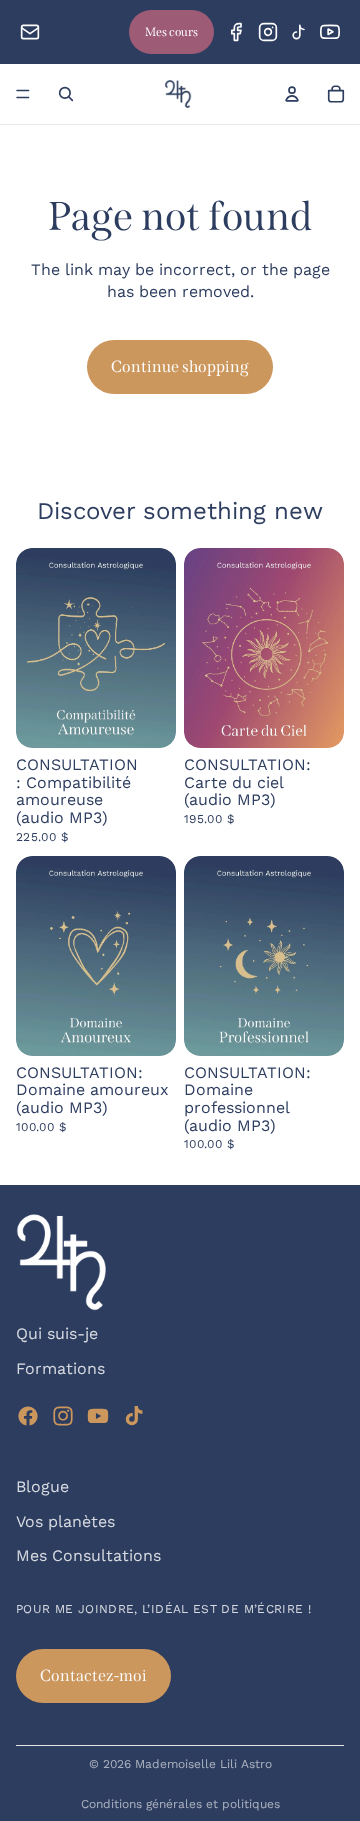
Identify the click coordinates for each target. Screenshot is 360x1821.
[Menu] (23, 94)
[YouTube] (330, 32)
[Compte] (292, 94)
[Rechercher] (66, 94)
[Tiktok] (134, 1416)
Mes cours (171, 32)
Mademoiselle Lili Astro (203, 1764)
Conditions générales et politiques (180, 1804)
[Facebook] (236, 32)
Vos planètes (65, 1520)
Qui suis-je (57, 1333)
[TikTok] (299, 32)
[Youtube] (98, 1416)
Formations (60, 1368)
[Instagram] (268, 32)
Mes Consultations (88, 1555)
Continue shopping (180, 366)
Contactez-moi (93, 1675)
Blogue (42, 1486)
